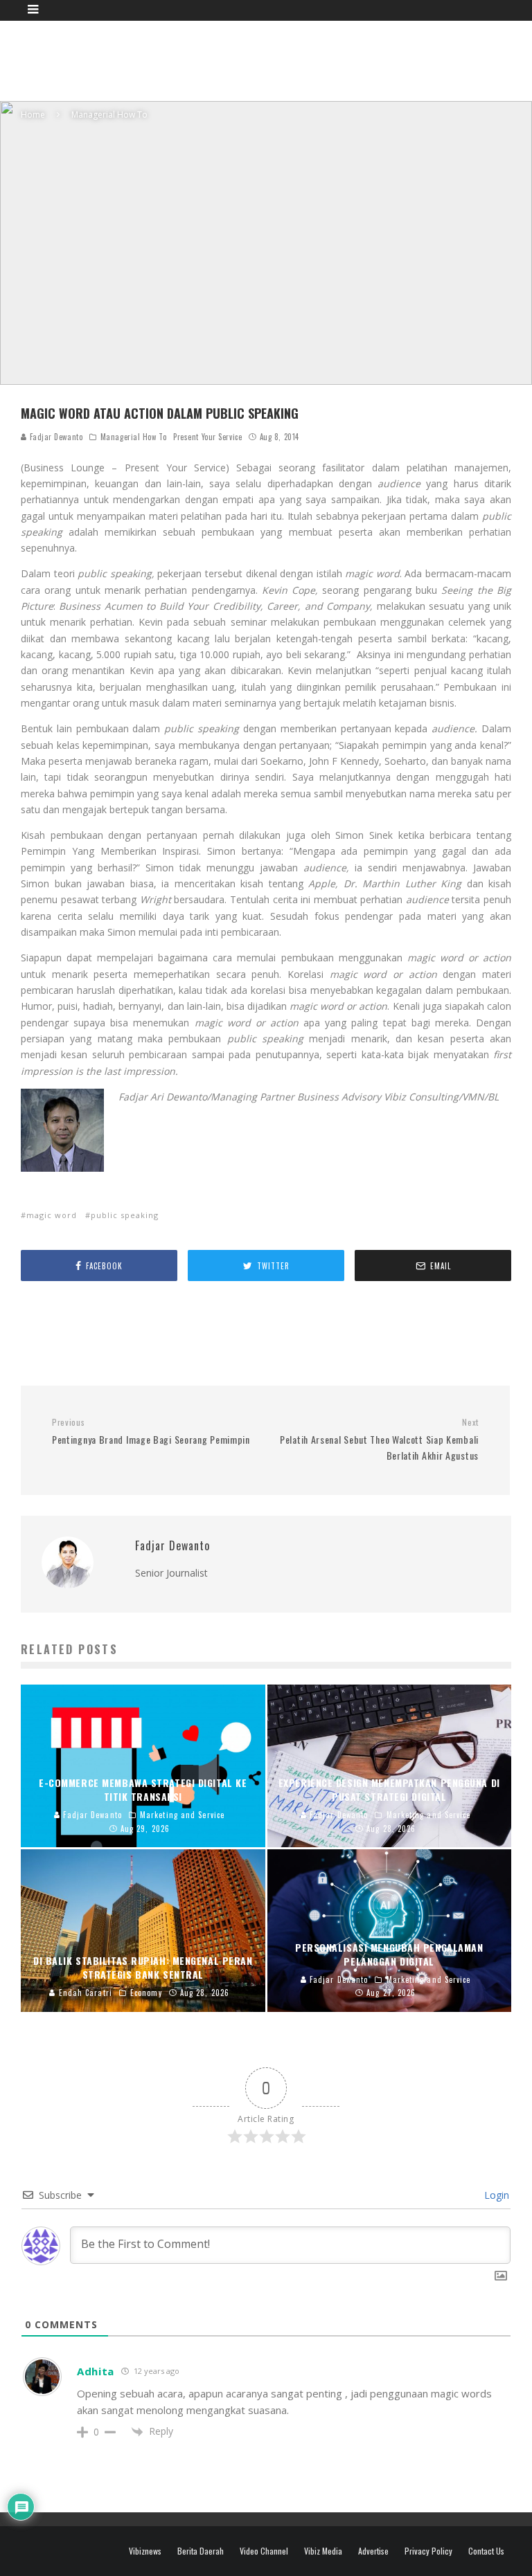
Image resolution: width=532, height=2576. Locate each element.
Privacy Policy (428, 2551)
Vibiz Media (323, 2551)
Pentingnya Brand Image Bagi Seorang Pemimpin (151, 1432)
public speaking (125, 1215)
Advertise (373, 2551)
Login (495, 2195)
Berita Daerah (201, 2551)
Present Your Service (207, 437)
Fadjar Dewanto (55, 437)
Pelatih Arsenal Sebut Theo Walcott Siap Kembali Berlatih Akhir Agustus (379, 1440)
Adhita (96, 2371)
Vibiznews (145, 2551)
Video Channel (264, 2551)
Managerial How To (133, 437)
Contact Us (486, 2551)
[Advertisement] (273, 59)
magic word (52, 1215)
